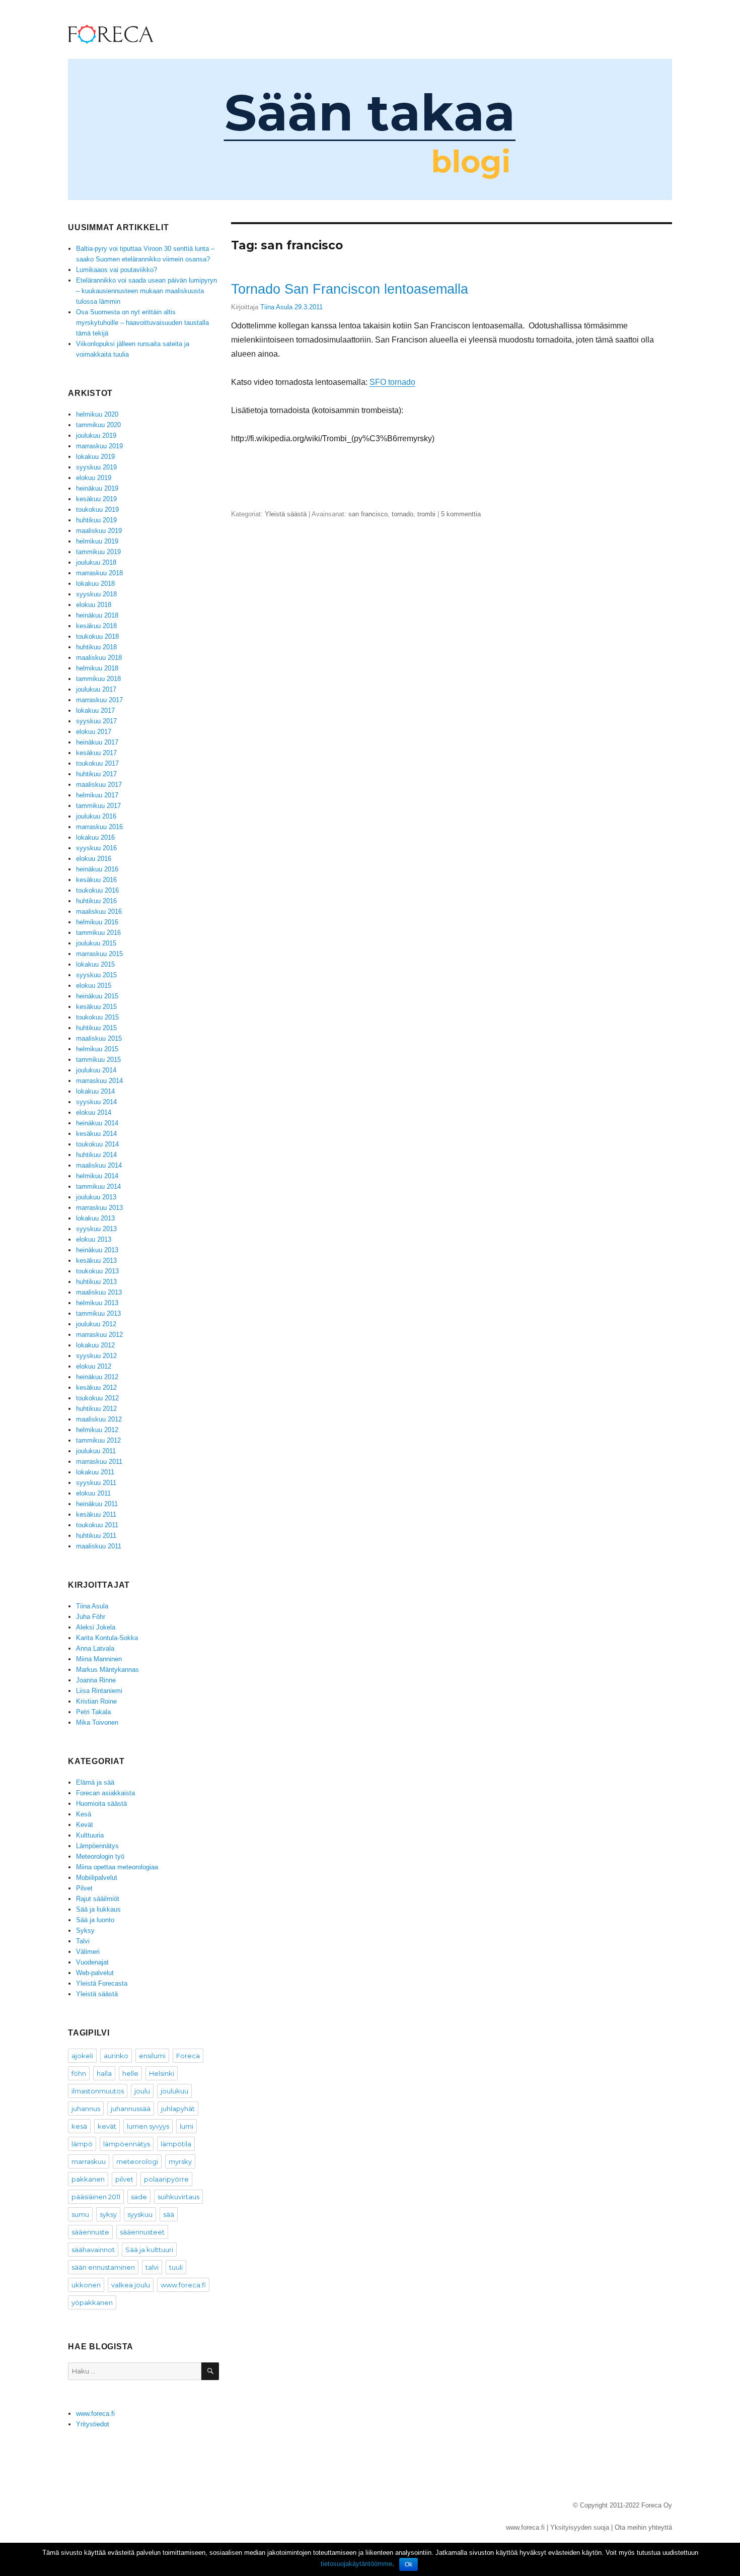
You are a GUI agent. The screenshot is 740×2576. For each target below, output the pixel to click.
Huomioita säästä (101, 1804)
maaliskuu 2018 (99, 658)
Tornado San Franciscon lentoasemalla (350, 289)
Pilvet (84, 1888)
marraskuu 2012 (99, 1335)
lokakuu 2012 (95, 1345)
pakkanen (88, 2179)
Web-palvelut (95, 1973)
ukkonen (86, 2285)
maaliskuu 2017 (99, 785)
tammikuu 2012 (98, 1440)
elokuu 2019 (94, 478)
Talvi (83, 1941)
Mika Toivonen (97, 1722)
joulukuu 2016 (96, 816)
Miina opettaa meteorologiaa (117, 1867)
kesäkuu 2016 (96, 880)
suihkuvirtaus (178, 2197)
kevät (107, 2126)
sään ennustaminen (103, 2267)
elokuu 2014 (94, 1112)
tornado (402, 514)
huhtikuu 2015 (96, 1028)
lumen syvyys (148, 2126)
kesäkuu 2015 (96, 1007)
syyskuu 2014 (96, 1102)
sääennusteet (142, 2232)
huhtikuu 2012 (96, 1409)
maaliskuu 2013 (99, 1292)
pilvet (124, 2179)
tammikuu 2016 (98, 933)
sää (169, 2214)
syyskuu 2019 (96, 467)
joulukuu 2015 (96, 943)
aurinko (116, 2056)
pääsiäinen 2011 (96, 2197)
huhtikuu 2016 (96, 901)
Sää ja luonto (95, 1920)
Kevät (85, 1825)
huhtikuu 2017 (96, 774)
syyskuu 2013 (96, 1229)
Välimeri (88, 1952)
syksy (108, 2214)
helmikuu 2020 (97, 414)
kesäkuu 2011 (96, 1514)
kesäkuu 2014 (96, 1134)
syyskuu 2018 (96, 594)
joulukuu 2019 (96, 435)
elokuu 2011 (93, 1493)
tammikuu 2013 (98, 1313)
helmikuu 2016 (97, 922)
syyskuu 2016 (96, 848)
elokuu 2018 (94, 605)
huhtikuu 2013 (96, 1282)
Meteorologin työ (100, 1856)
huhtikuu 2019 (96, 520)
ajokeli (82, 2056)
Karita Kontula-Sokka (107, 1638)
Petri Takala (93, 1712)
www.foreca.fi (183, 2285)
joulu (142, 2091)
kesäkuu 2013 (96, 1261)
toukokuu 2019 (97, 510)
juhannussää (131, 2109)
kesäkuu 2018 (96, 626)
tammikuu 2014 (98, 1187)
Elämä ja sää (95, 1782)
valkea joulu (131, 2285)
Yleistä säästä (286, 514)
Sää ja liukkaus (98, 1909)
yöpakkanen (92, 2302)
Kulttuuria (90, 1835)
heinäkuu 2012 (97, 1377)
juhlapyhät (178, 2109)
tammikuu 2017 (98, 806)
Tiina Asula (276, 307)
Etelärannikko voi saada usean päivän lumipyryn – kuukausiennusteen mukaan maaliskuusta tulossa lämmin (146, 291)
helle (130, 2073)
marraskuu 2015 (99, 954)
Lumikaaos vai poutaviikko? (117, 270)
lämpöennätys (127, 2144)
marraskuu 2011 (99, 1462)
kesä (79, 2126)
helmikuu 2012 (97, 1430)
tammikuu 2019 (98, 552)
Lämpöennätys (97, 1846)
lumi (187, 2126)
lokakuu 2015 (95, 964)
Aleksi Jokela (96, 1627)
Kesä (84, 1814)
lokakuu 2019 (95, 457)
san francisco (368, 514)
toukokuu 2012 (97, 1398)
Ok (409, 2564)
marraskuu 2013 (99, 1208)
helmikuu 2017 (97, 795)
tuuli (176, 2267)
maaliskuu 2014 (99, 1165)
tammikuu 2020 (98, 425)
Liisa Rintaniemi (99, 1691)
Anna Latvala (95, 1648)
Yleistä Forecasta (102, 1983)
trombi (426, 514)
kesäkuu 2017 (96, 753)
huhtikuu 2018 (96, 647)
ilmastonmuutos (98, 2091)
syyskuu (140, 2214)
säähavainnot (93, 2250)
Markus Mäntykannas (107, 1670)
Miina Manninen (99, 1659)
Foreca (188, 2056)
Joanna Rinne (96, 1680)
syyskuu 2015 (96, 975)
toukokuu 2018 (97, 636)
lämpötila (176, 2144)
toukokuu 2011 (97, 1525)
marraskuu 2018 (99, 573)
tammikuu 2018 (98, 679)
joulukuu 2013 (96, 1197)
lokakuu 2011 (95, 1472)
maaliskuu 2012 (99, 1419)
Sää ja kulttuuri (149, 2250)
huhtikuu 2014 (96, 1155)
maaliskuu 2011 (99, 1546)
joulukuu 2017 (96, 689)
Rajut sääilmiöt (98, 1899)
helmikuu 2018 (97, 668)
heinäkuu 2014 (97, 1123)
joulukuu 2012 (96, 1324)
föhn (79, 2073)
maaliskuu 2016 (99, 911)
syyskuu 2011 (96, 1483)
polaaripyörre (166, 2179)
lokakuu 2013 (95, 1218)
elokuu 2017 (94, 732)
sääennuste (90, 2232)
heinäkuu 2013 (97, 1250)
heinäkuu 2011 (97, 1504)
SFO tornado (392, 382)
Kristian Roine (96, 1701)
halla (104, 2073)
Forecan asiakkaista (105, 1793)
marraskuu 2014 (99, 1081)
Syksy (85, 1930)
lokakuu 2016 (95, 837)
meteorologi (137, 2161)
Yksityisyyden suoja (580, 2527)
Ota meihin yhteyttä (643, 2527)
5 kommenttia (461, 514)
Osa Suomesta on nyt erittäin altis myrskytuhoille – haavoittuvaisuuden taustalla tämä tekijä (142, 323)
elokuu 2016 (94, 859)
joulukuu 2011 (96, 1451)
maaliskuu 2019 (99, 531)
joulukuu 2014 (96, 1070)
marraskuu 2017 (99, 700)
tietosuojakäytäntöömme (356, 2564)
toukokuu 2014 (97, 1144)
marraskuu (89, 2161)
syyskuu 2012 (96, 1356)
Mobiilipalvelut (97, 1878)
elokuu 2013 (94, 1239)
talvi (152, 2267)
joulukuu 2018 (96, 562)
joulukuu (174, 2091)
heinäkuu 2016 (97, 869)
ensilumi (152, 2056)
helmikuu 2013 (97, 1303)
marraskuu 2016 (99, 827)
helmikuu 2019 (97, 541)
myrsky (180, 2161)
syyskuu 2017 (96, 721)
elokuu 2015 (94, 986)
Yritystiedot (93, 2424)
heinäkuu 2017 (97, 742)
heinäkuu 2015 (97, 996)
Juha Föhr (91, 1617)
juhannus (86, 2109)
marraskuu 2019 (99, 446)
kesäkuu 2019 (96, 499)
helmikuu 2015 (97, 1049)
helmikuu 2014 (97, 1176)
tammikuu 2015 (98, 1060)
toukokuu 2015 (97, 1017)
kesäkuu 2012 (96, 1387)
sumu (80, 2214)
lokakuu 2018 (95, 584)
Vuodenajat (92, 1962)
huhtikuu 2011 (96, 1536)
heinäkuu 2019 (97, 488)
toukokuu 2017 (97, 763)
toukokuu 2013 (97, 1271)
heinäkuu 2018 (97, 615)
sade (139, 2197)
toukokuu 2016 (97, 890)
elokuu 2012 (94, 1366)
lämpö (82, 2144)
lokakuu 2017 (95, 710)
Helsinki (162, 2073)
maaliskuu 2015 (99, 1038)
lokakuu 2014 (95, 1091)
